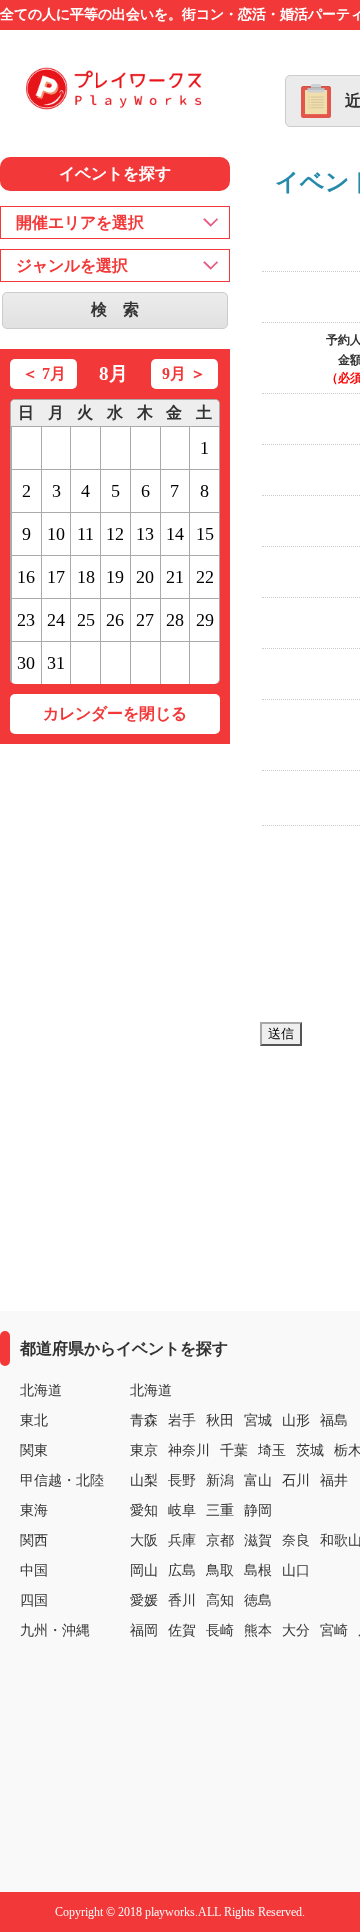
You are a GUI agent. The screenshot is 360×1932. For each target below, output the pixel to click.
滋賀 (258, 1540)
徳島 (258, 1600)
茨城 (310, 1450)
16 (26, 577)
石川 (296, 1480)
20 (145, 577)
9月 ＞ (184, 373)
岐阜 (182, 1510)
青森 (144, 1420)
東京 (144, 1450)
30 (26, 663)
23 (26, 620)
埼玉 (272, 1450)
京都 (220, 1540)
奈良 (296, 1540)
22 (205, 577)
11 (85, 534)
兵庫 (182, 1540)
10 (56, 534)
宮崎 (334, 1630)
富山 (258, 1480)
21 (175, 577)
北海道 (151, 1390)
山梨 (144, 1480)
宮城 (258, 1420)
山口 (296, 1570)
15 (205, 534)
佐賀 (182, 1630)
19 (115, 577)
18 (86, 577)
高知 (220, 1600)
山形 (296, 1420)
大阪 (144, 1540)
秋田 (220, 1420)
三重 (220, 1510)
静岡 (258, 1510)
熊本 (258, 1630)
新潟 (220, 1480)
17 (56, 577)
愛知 (144, 1510)
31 (56, 663)
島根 (258, 1570)
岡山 (144, 1570)
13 (145, 534)
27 (145, 620)
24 (56, 620)
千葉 (234, 1450)
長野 (182, 1480)
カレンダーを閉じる (115, 713)
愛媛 (144, 1600)
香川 (182, 1600)
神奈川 (189, 1450)
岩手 (182, 1420)
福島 (334, 1420)
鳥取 (220, 1570)
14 (175, 534)
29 (205, 620)
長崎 (220, 1630)
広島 (182, 1570)
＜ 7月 (44, 373)
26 (115, 620)
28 (175, 620)
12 (115, 534)
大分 (296, 1630)
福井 (334, 1480)
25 (86, 620)
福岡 (144, 1630)
